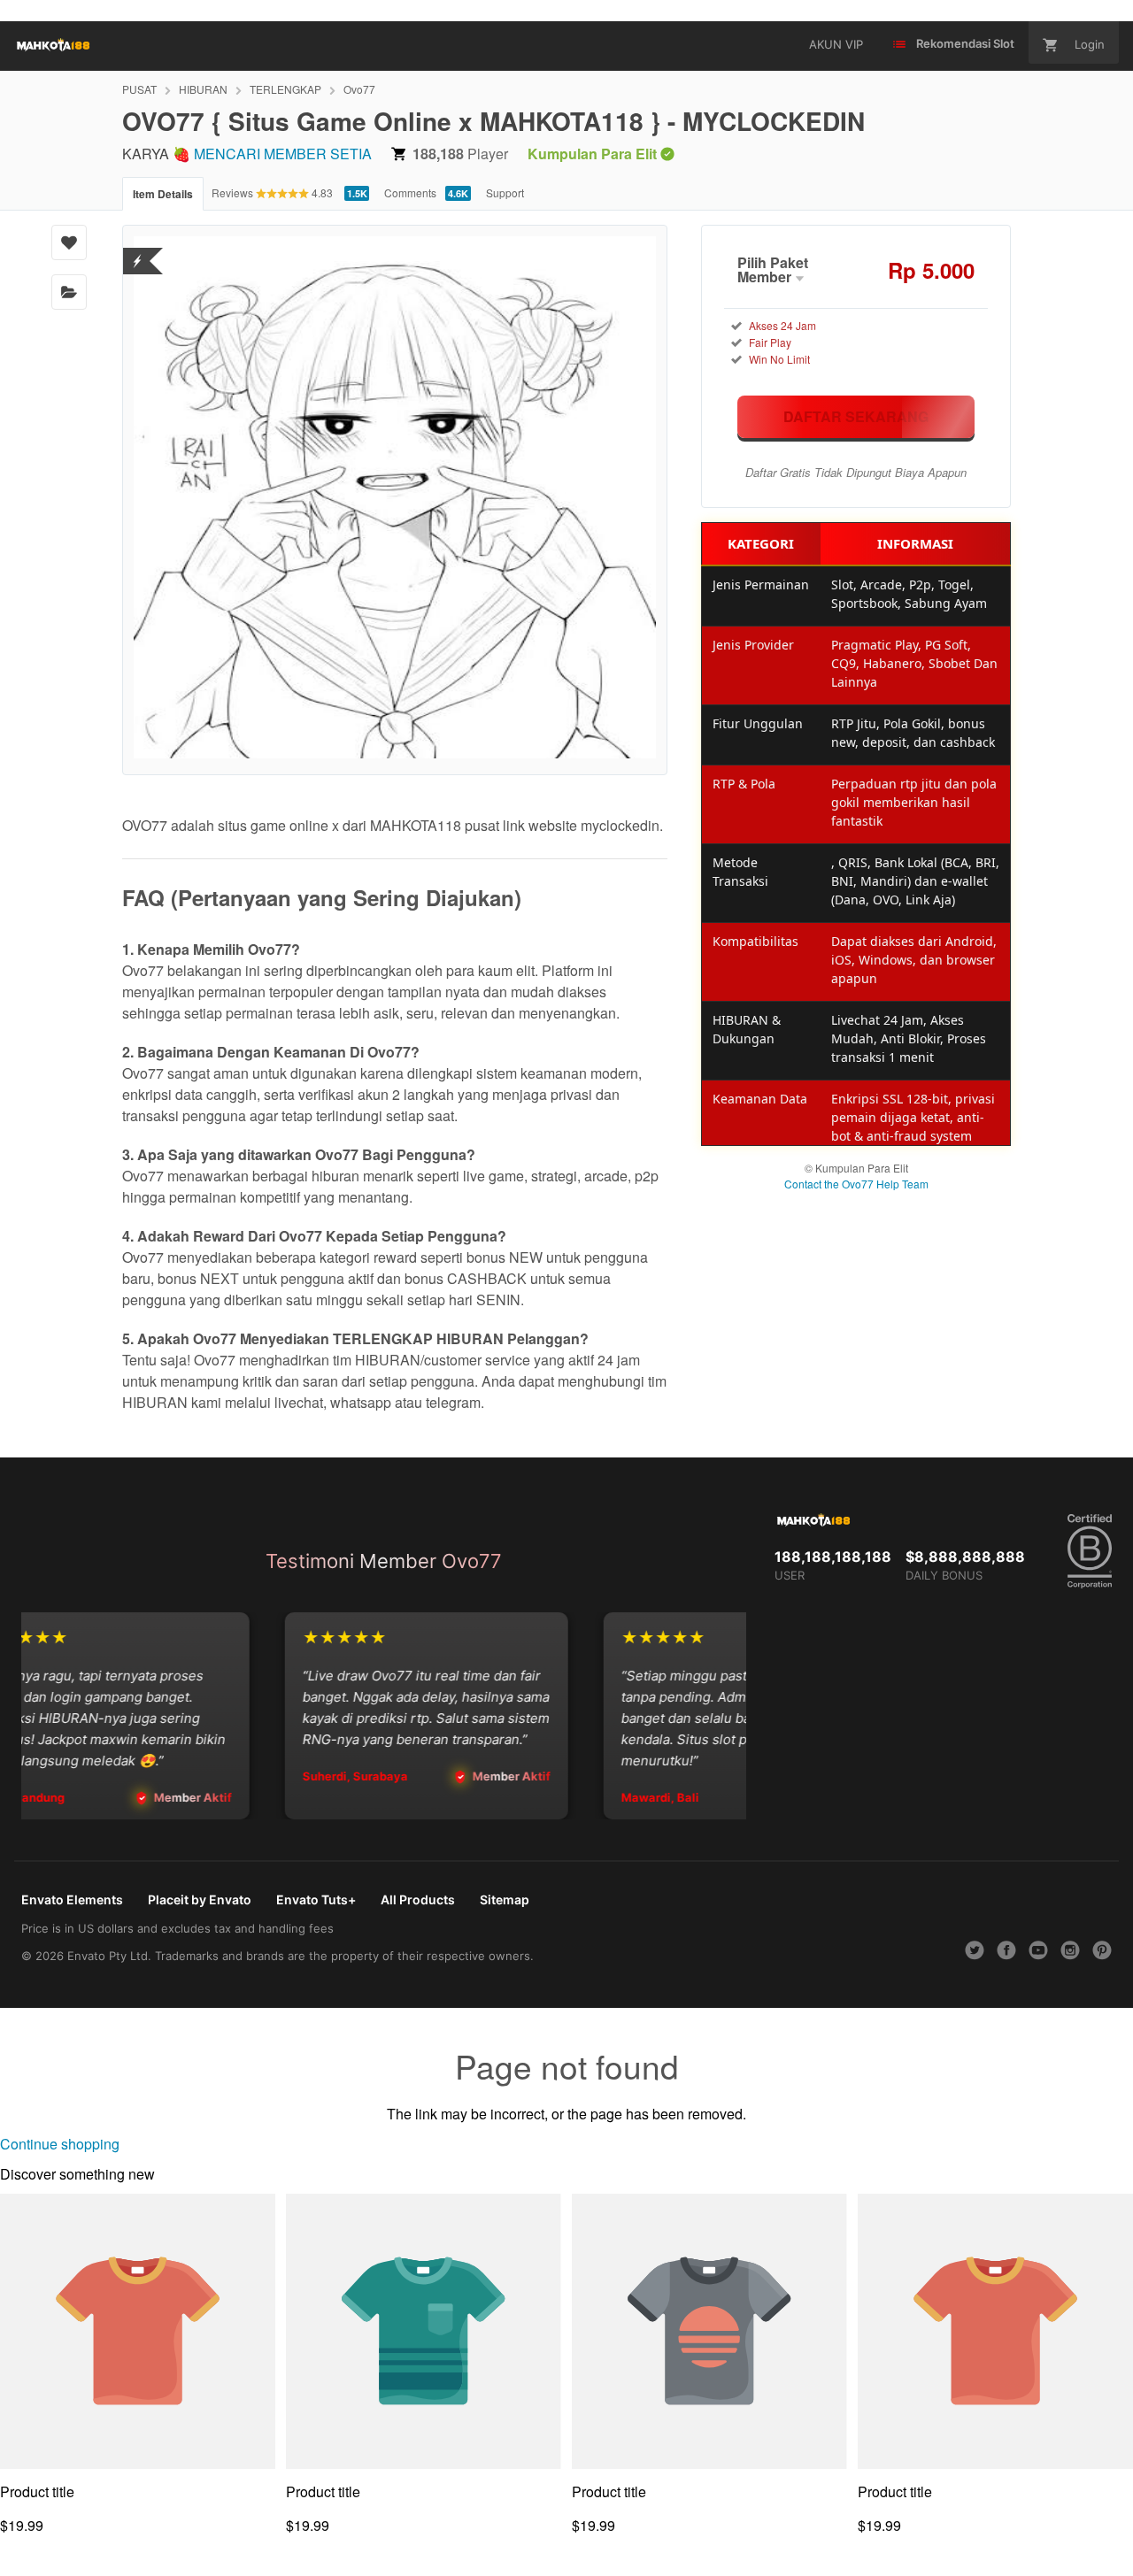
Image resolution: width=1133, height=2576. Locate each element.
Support (505, 192)
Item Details (163, 194)
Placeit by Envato (200, 1899)
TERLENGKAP (285, 89)
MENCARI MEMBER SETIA (283, 154)
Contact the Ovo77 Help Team (856, 1184)
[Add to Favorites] (69, 242)
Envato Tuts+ (316, 1899)
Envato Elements (72, 1899)
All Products (418, 1899)
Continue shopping (60, 2144)
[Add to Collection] (69, 292)
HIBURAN (203, 89)
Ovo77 (359, 89)
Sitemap (505, 1899)
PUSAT (139, 89)
